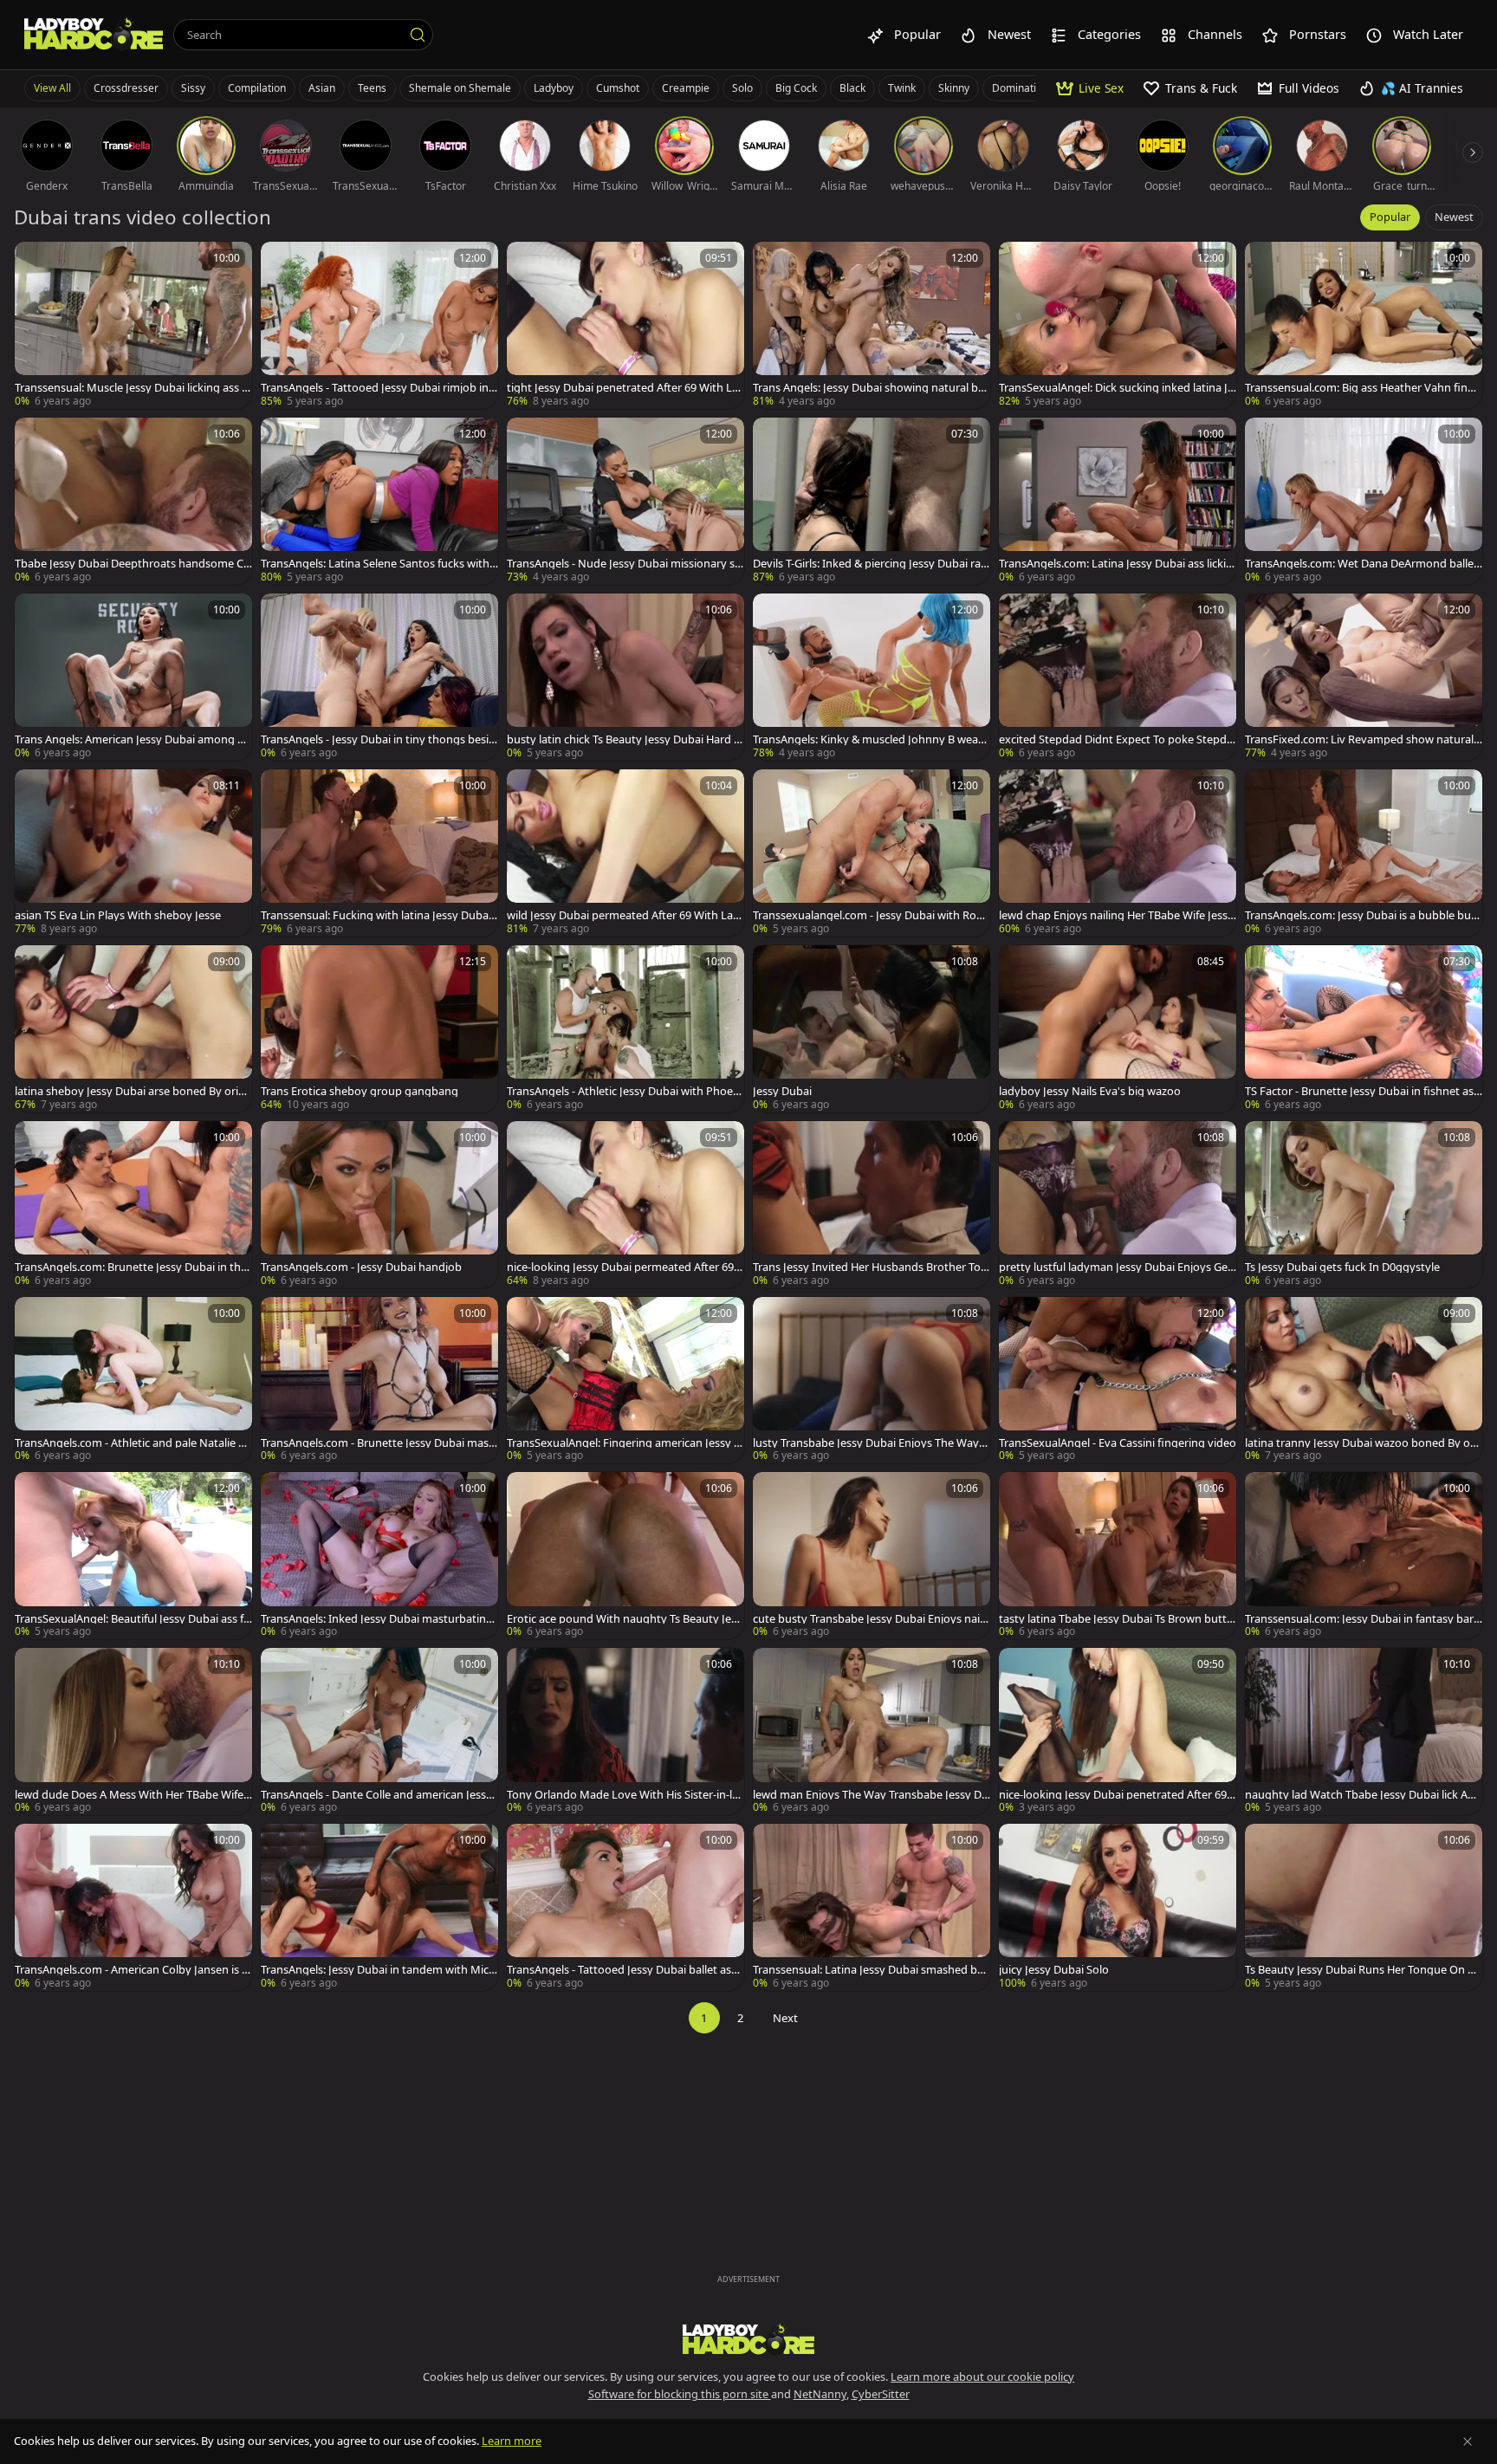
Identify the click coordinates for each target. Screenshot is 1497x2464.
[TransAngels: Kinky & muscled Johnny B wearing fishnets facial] (872, 677)
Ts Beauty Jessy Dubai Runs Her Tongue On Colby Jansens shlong (1363, 1970)
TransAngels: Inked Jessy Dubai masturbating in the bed (379, 1619)
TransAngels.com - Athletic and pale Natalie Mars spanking (132, 1443)
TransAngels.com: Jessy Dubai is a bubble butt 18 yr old (1362, 915)
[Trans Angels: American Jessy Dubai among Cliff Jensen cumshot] (133, 677)
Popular (1390, 217)
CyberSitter (881, 2394)
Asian (322, 88)
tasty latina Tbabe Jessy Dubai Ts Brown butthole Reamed (1116, 1619)
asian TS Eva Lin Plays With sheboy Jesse (118, 915)
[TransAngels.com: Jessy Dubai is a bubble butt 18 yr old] (1364, 853)
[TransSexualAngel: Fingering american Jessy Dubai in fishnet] (625, 1381)
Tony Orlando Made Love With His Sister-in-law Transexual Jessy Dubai (622, 1795)
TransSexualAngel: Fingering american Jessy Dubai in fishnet (624, 1443)
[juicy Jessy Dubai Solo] (1118, 1907)
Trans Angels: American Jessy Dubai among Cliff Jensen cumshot (132, 739)
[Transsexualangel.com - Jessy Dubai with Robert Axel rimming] (872, 853)
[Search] (418, 35)
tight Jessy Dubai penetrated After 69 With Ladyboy (622, 388)
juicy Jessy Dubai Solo (1054, 1970)
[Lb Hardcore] (94, 35)
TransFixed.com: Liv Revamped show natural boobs (1359, 739)
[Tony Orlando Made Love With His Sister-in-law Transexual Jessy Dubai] (625, 1731)
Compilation (257, 88)
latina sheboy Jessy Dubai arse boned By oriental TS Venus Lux (133, 1091)
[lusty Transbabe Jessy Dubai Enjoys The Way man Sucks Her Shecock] (872, 1381)
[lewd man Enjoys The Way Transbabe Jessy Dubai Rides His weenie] (872, 1731)
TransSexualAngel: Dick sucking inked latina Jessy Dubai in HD (1116, 388)
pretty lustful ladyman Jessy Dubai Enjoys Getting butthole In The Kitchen (1118, 1267)
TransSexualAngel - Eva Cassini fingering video (1118, 1443)
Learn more (512, 2441)
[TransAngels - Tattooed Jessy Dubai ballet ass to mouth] (625, 1907)
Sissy (193, 88)
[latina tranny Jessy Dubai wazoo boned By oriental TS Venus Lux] (1364, 1381)
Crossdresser (126, 88)
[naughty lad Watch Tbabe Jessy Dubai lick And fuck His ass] (1364, 1731)
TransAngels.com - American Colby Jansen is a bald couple (131, 1970)
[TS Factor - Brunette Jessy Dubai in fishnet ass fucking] (1364, 1029)
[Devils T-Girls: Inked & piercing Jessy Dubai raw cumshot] (872, 501)
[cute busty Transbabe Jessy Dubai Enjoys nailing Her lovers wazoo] (872, 1556)
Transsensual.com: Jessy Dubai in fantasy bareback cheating (1362, 1619)
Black (852, 88)
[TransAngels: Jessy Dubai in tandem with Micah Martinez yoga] (379, 1907)
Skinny (954, 88)
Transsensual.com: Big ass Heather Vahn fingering (1363, 388)
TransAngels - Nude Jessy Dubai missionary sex (624, 564)
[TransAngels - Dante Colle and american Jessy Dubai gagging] (379, 1731)
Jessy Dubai (782, 1091)
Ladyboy (554, 88)
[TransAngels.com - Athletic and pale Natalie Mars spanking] (133, 1381)
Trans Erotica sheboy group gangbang (360, 1091)
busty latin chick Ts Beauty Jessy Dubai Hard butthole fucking (624, 739)
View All (52, 88)
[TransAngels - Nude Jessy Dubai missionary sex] (625, 501)
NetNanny (820, 2394)
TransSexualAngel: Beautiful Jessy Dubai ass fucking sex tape (133, 1619)
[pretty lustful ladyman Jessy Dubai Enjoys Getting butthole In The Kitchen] (1118, 1205)
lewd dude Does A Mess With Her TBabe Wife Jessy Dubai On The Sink (132, 1795)
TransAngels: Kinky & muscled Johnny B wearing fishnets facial (869, 739)
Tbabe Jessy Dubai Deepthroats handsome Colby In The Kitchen (133, 564)
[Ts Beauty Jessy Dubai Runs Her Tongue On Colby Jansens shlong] (1364, 1907)
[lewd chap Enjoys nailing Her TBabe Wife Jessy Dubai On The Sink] (1118, 853)
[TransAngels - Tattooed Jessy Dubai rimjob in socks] (379, 325)
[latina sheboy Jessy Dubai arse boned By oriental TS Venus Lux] (133, 1029)
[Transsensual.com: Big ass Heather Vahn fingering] (1364, 325)
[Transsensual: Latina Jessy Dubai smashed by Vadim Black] (872, 1907)
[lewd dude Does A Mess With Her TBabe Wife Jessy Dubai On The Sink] (133, 1731)
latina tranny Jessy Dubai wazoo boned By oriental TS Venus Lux (1361, 1443)
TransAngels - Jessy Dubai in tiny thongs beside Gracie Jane (378, 739)
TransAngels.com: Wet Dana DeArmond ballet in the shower (1361, 564)
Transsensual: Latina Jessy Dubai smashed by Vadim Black (868, 1970)
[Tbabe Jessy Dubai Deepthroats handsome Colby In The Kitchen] (133, 501)
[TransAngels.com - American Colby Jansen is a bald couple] (133, 1907)
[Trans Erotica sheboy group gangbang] (379, 1029)
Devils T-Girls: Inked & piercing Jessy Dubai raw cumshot (871, 564)
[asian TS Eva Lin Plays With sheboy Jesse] (133, 853)
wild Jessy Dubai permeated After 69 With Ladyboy (623, 915)
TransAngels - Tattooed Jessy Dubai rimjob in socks (379, 388)
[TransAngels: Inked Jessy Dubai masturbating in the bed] (379, 1556)
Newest (1454, 217)
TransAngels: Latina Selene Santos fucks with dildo (375, 564)
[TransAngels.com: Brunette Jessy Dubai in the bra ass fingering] (133, 1205)
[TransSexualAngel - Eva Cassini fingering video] (1118, 1381)
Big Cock (796, 88)
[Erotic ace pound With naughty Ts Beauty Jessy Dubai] (625, 1556)
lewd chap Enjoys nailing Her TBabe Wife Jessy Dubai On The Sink (1116, 915)
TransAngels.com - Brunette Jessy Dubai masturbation (377, 1443)
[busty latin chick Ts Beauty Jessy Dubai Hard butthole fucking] (625, 677)
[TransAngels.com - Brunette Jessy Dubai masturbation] (379, 1381)
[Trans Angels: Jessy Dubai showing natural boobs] (872, 325)
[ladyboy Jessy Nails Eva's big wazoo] (1118, 1029)
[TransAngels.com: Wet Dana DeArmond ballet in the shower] (1364, 501)
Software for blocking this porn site (680, 2394)
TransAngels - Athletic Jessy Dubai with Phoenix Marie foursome (625, 1091)
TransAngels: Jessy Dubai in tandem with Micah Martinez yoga (378, 1970)
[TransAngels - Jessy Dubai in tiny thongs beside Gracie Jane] (379, 677)
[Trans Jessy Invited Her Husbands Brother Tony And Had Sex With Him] (872, 1205)
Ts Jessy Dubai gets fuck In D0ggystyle (1342, 1267)
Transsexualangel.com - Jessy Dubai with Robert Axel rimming (871, 915)
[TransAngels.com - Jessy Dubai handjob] (379, 1205)
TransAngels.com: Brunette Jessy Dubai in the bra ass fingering (131, 1267)
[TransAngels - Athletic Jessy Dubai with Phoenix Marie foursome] (625, 1029)
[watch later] (36, 263)
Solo (742, 88)
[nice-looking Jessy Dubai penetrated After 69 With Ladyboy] (1118, 1731)
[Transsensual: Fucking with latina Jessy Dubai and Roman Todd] (379, 853)
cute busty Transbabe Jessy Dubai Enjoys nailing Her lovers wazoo (869, 1619)
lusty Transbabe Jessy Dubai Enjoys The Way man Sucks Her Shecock (866, 1443)
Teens (372, 88)
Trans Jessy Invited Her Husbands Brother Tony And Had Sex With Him (870, 1267)
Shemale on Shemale (460, 88)
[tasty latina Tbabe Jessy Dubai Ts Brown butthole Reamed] (1118, 1556)
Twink (902, 88)
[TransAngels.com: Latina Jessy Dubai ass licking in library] (1118, 501)
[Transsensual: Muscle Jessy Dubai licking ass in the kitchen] (133, 325)
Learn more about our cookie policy (982, 2376)
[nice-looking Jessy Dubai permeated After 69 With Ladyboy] (625, 1205)
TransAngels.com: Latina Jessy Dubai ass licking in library (1116, 564)
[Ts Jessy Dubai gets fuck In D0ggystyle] (1364, 1205)
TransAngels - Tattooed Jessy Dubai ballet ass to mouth (625, 1970)
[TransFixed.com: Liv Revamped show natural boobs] (1364, 677)
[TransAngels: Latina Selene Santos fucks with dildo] (379, 501)
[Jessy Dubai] (872, 1029)
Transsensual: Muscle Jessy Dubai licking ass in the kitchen (133, 388)
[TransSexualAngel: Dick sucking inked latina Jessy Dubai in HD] (1118, 325)
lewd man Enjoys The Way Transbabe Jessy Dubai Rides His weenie (871, 1795)
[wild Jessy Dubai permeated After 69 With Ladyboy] (625, 853)
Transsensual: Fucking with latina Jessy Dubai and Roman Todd (376, 915)
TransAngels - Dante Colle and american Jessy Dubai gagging (376, 1795)
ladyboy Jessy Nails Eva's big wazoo (1090, 1091)
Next (785, 2018)
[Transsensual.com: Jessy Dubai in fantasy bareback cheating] (1364, 1556)
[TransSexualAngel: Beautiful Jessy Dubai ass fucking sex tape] (133, 1556)
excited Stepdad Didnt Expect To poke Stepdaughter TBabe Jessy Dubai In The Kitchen (1116, 739)
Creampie (686, 88)
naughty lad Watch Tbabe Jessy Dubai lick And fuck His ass (1363, 1795)
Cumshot (618, 88)
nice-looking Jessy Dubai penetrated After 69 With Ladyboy (1113, 1795)
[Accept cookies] (1468, 2441)
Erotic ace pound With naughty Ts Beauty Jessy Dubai (624, 1619)
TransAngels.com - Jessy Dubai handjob (361, 1267)
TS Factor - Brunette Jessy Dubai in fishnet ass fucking (1362, 1091)
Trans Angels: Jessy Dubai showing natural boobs (869, 388)
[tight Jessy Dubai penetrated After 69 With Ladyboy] (625, 325)
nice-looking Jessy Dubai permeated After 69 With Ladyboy (620, 1267)
